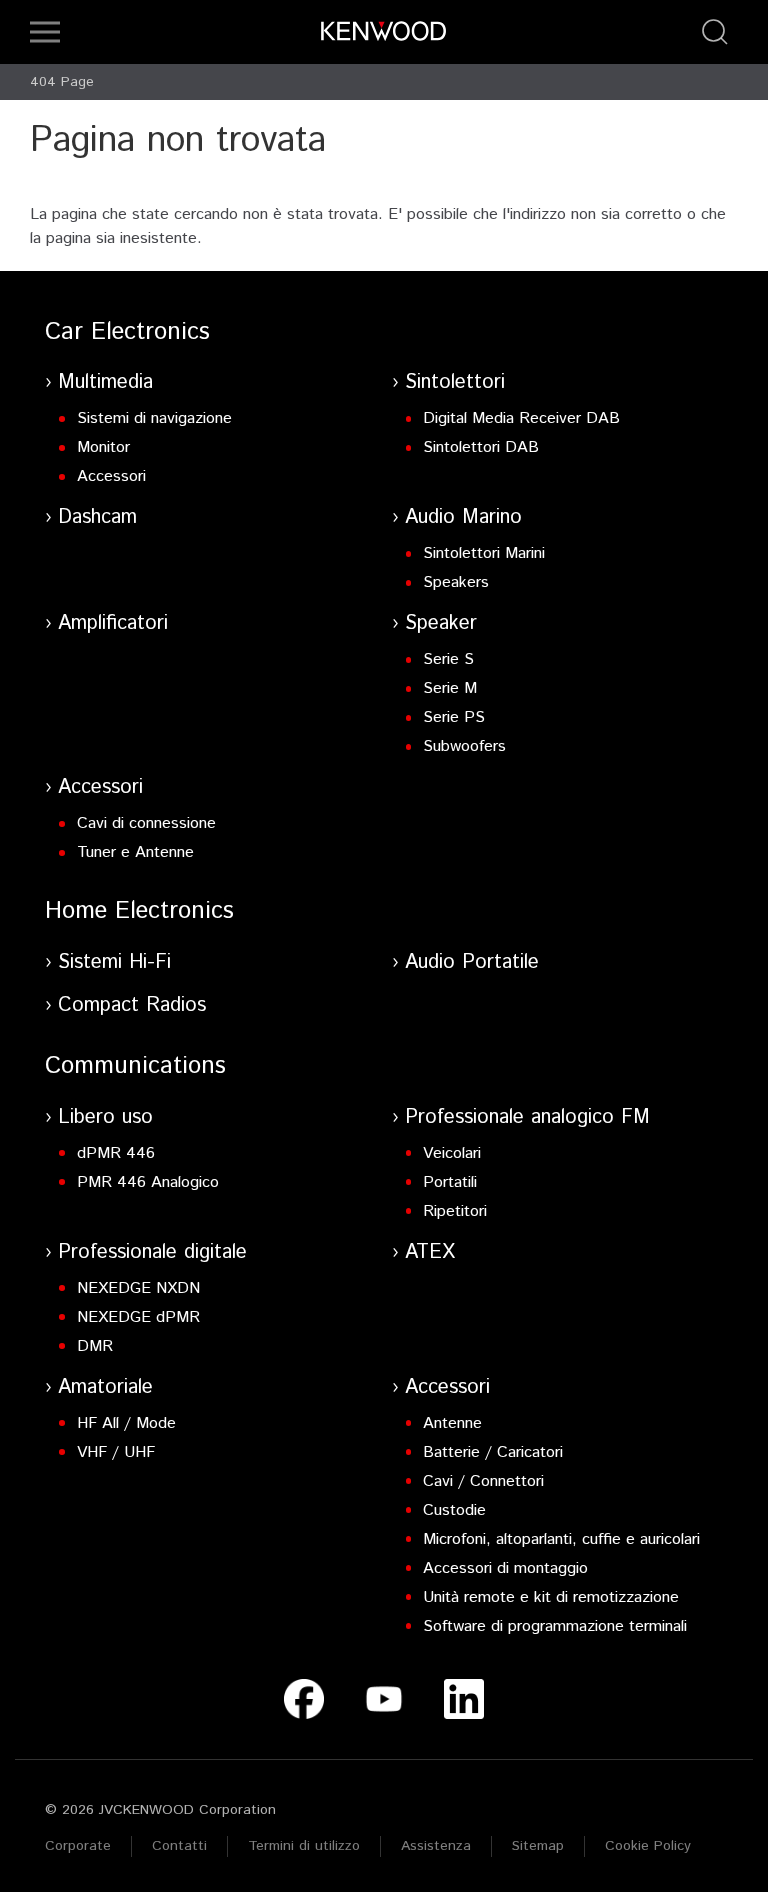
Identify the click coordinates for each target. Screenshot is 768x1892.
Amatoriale (105, 1387)
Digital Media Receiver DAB (521, 418)
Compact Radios (132, 1005)
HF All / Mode (126, 1423)
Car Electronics (127, 332)
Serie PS (454, 717)
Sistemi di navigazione (154, 418)
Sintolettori (455, 382)
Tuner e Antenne (135, 852)
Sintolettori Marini (484, 553)
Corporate (78, 1846)
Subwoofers (464, 746)
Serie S (448, 659)
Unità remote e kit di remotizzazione (551, 1597)
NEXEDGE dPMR (138, 1317)
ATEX (430, 1252)
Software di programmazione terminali (555, 1626)
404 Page (62, 82)
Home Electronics (139, 911)
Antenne (452, 1423)
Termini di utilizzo (304, 1846)
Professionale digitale (152, 1252)
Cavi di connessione (146, 823)
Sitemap (538, 1846)
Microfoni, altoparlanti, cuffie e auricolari (561, 1539)
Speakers (456, 582)
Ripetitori (455, 1211)
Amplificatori (113, 623)
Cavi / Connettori (483, 1481)
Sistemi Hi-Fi (114, 962)
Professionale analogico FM (527, 1117)
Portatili (450, 1182)
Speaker (441, 623)
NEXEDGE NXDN (138, 1288)
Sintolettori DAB (481, 447)
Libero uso (105, 1117)
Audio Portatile (472, 962)
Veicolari (452, 1153)
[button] (45, 32)
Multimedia (105, 382)
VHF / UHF (116, 1452)
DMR (95, 1346)
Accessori (111, 476)
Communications (135, 1066)
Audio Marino (463, 517)
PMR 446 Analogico (148, 1182)
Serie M (450, 688)
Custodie (454, 1510)
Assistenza (436, 1846)
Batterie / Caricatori (493, 1452)
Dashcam (97, 517)
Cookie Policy (648, 1846)
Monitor (103, 447)
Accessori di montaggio (505, 1568)
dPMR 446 (116, 1153)
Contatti (179, 1846)
